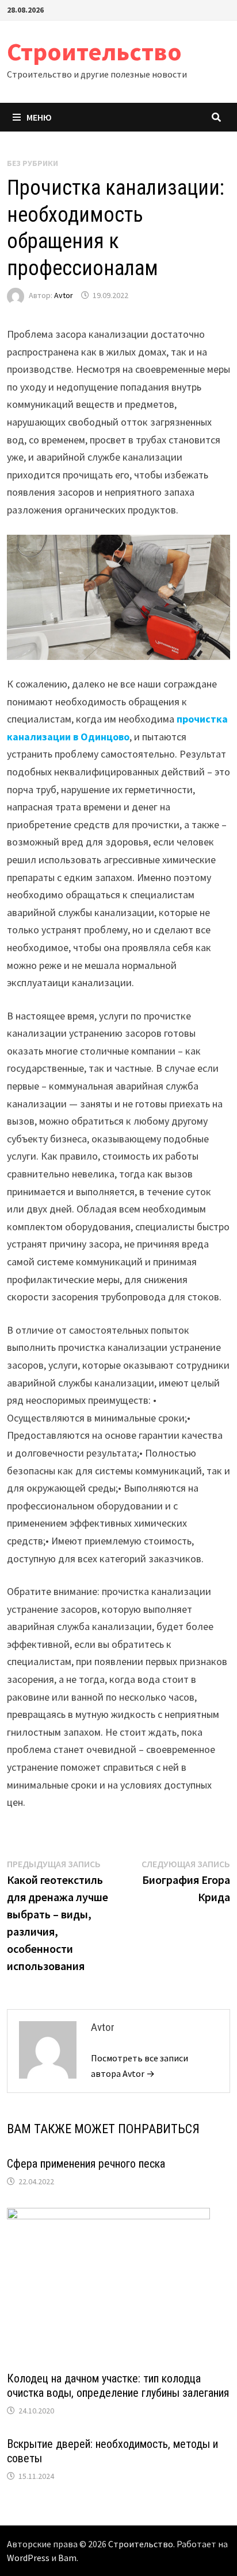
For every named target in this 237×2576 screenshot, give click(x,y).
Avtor (64, 295)
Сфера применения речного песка (86, 2164)
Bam (67, 2558)
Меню (39, 117)
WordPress (28, 2558)
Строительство (94, 51)
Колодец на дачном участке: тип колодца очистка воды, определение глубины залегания (118, 2386)
